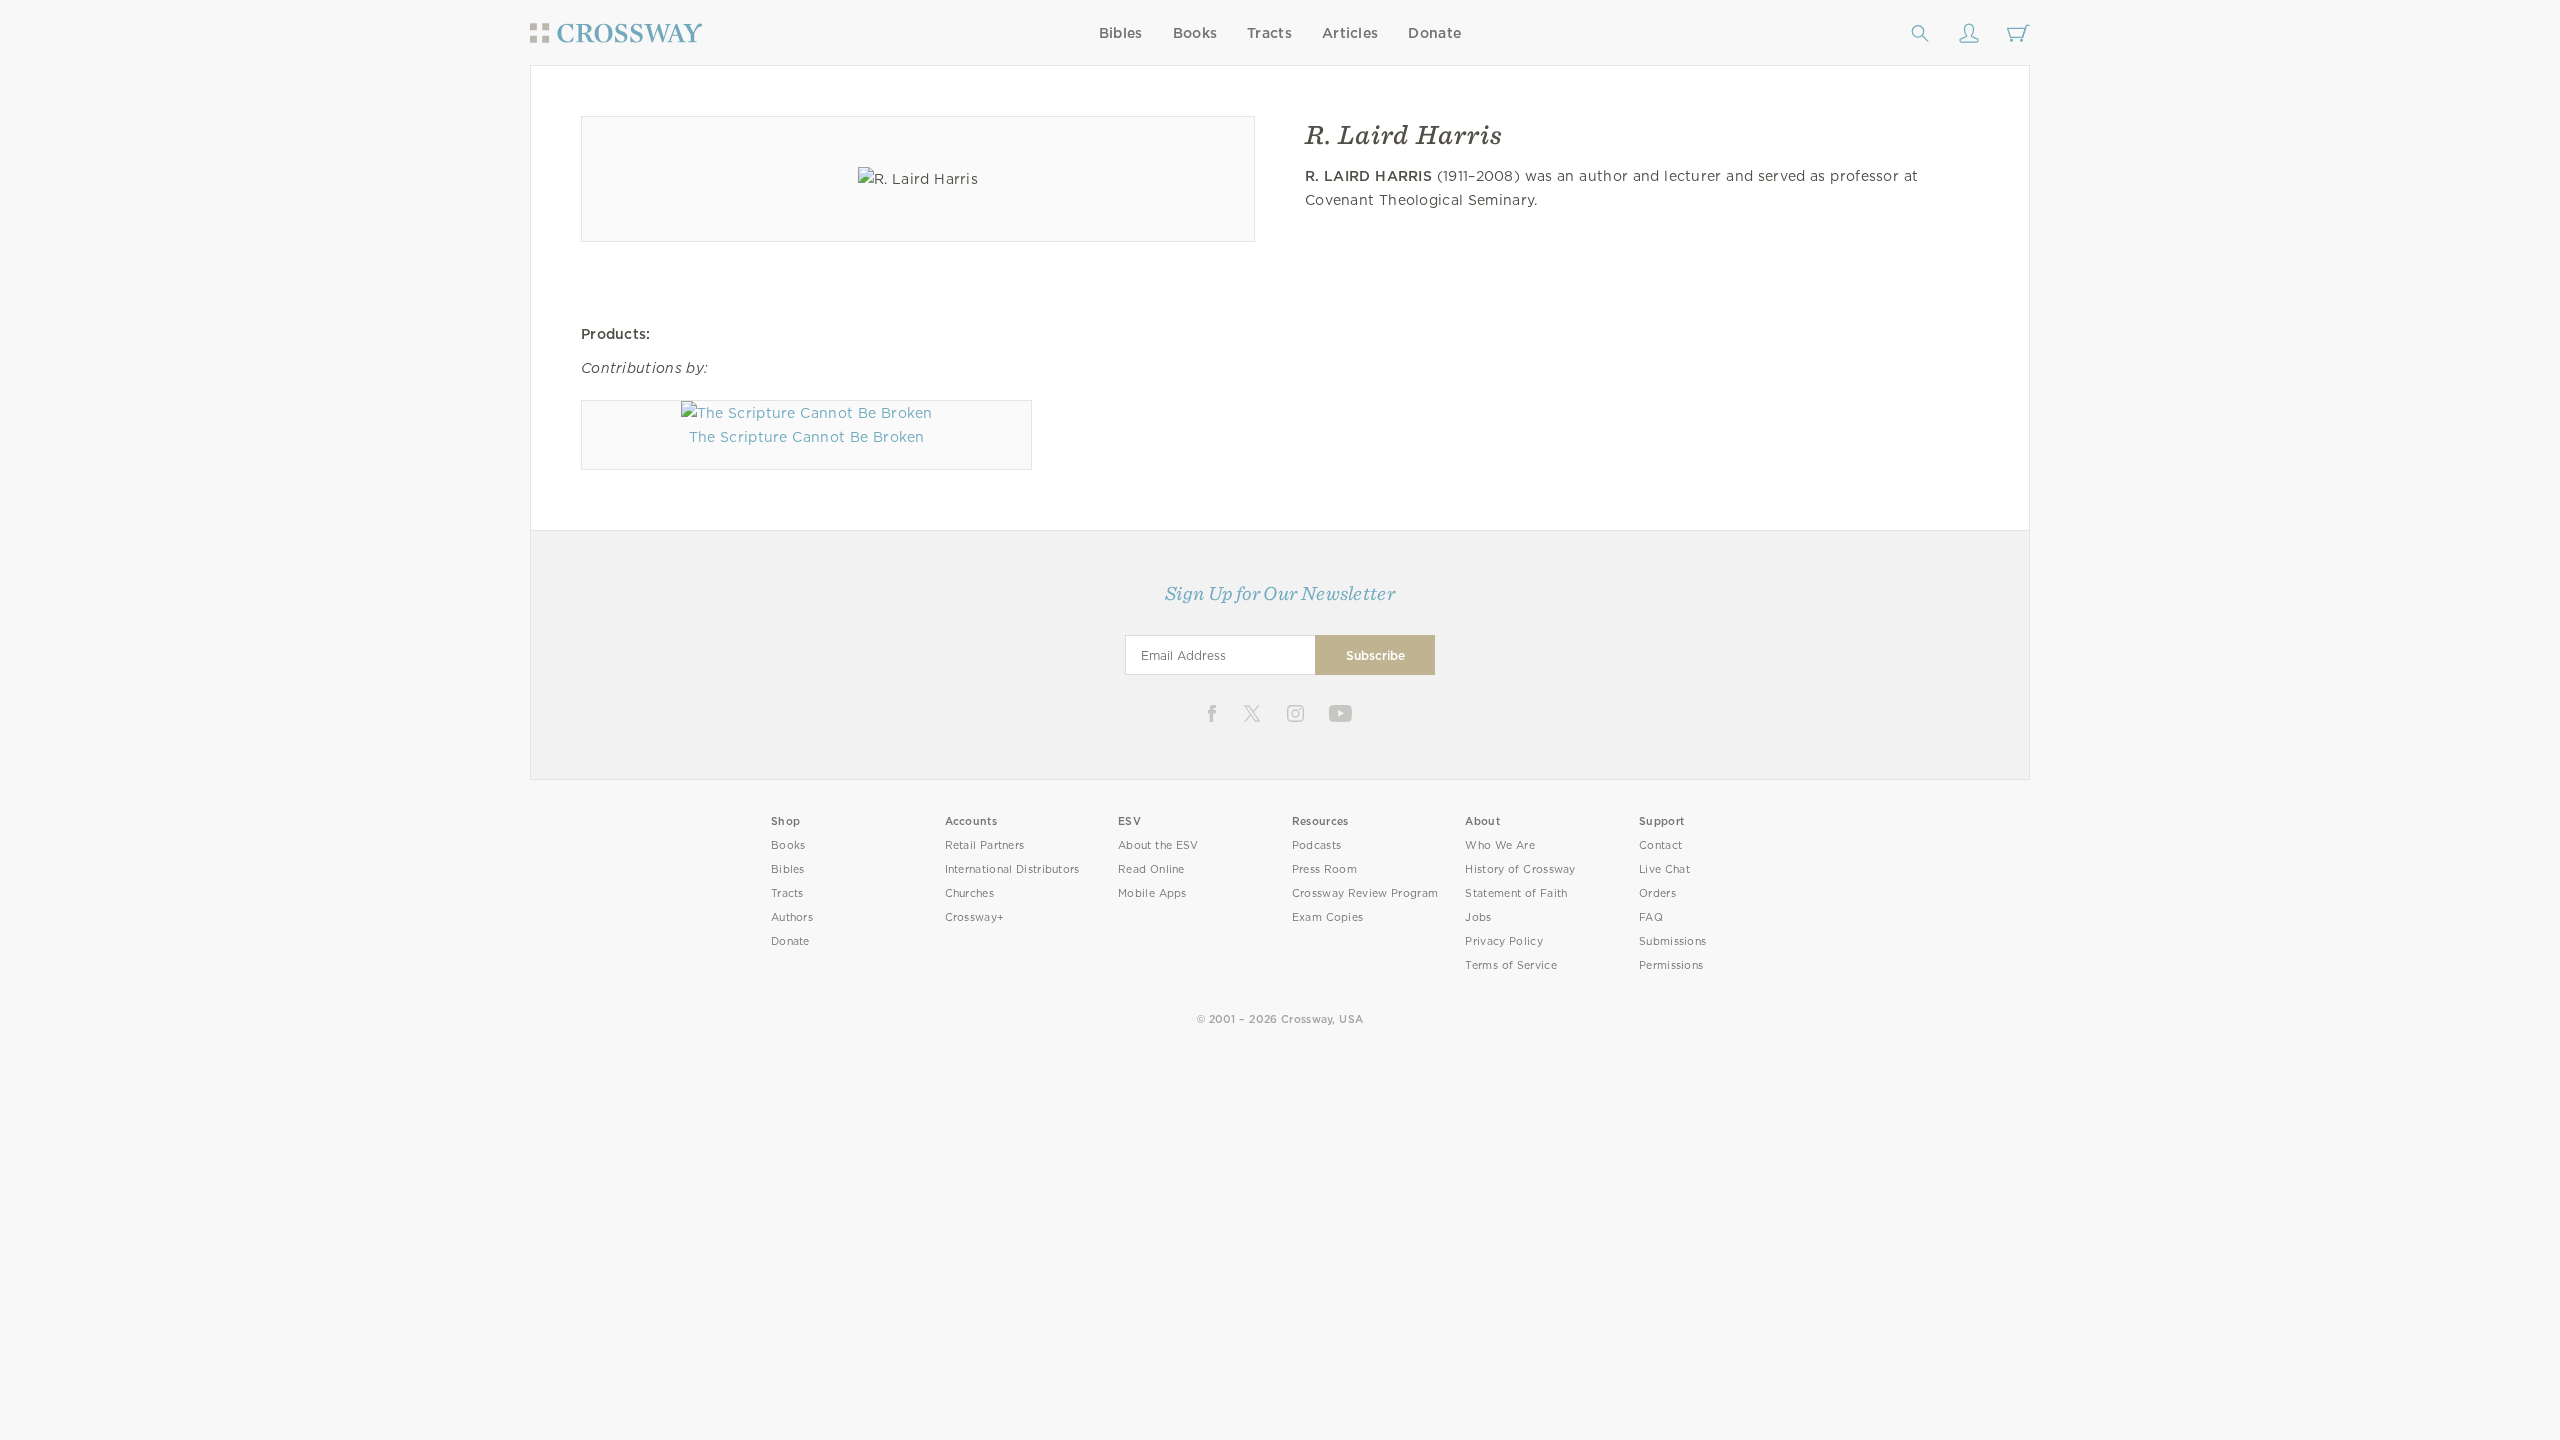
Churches (969, 893)
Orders (1657, 893)
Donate (1434, 33)
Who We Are (1500, 845)
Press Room (1324, 869)
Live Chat (1664, 869)
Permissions (1671, 965)
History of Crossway (1520, 869)
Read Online (1151, 869)
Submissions (1672, 941)
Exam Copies (1328, 917)
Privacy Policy (1504, 941)
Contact (1660, 845)
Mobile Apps (1152, 893)
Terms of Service (1510, 965)
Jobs (1478, 917)
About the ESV (1158, 845)
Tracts (1269, 33)
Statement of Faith (1516, 893)
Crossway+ (975, 917)
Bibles (1121, 33)
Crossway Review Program (1365, 893)
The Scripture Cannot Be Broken (807, 437)
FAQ (1651, 917)
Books (1195, 33)
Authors (792, 917)
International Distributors (1012, 869)
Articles (1350, 33)
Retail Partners (985, 845)
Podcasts (1316, 845)
